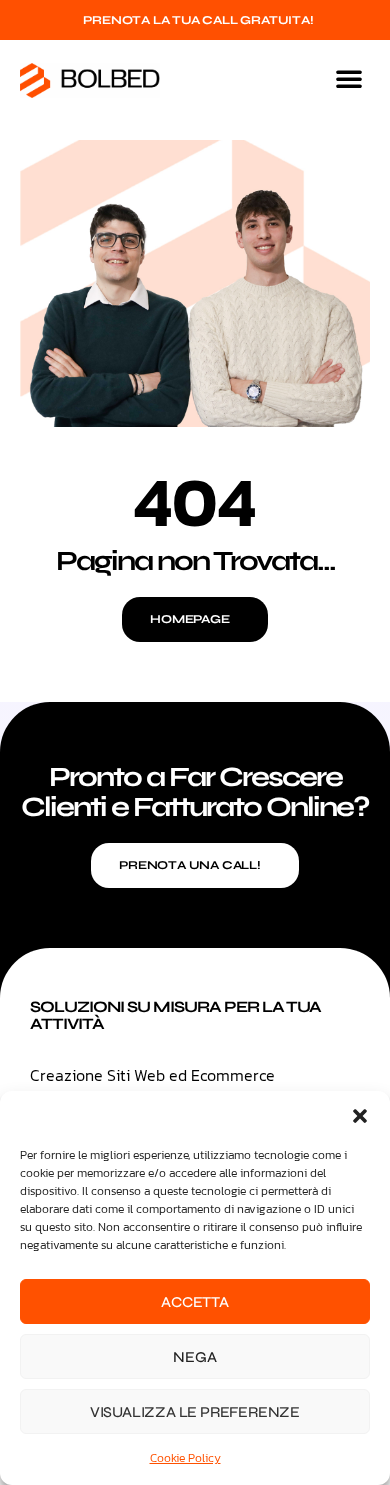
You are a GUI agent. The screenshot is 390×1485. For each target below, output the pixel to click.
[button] (360, 1116)
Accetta (195, 1302)
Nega (194, 1357)
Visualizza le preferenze (195, 1412)
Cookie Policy (185, 1458)
